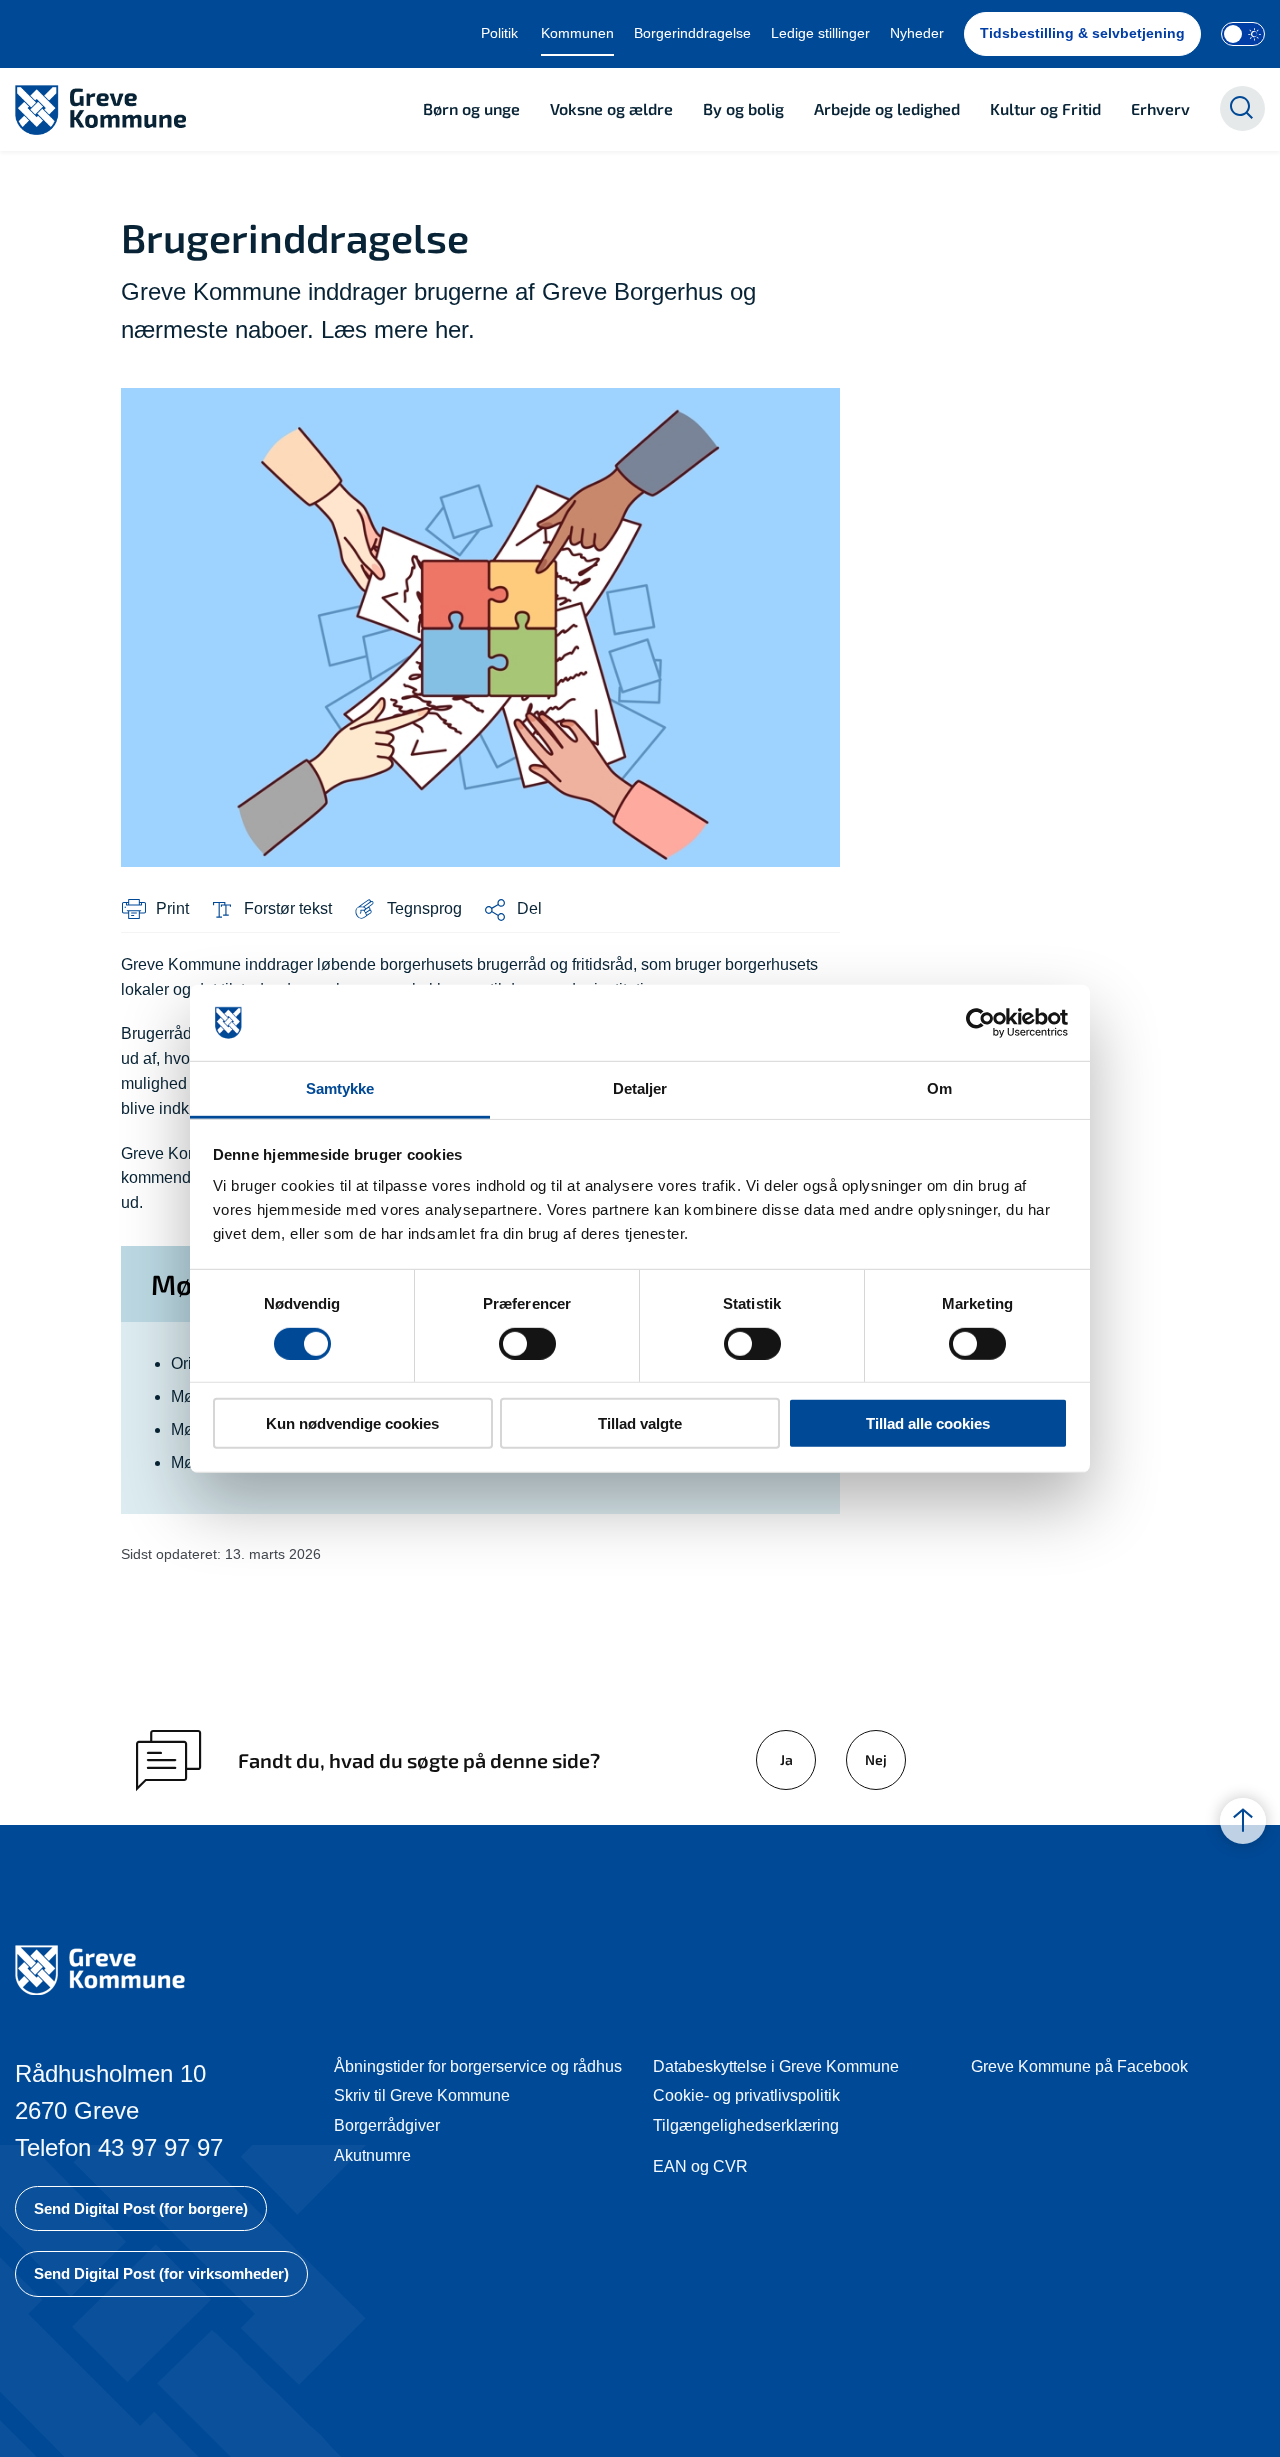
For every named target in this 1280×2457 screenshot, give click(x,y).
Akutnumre (372, 2155)
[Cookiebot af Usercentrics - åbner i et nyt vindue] (980, 1023)
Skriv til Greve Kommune (422, 2095)
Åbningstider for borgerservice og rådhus (478, 2066)
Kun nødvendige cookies (352, 1423)
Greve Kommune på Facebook (1079, 2066)
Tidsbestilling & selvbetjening (1082, 33)
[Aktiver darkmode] (1243, 34)
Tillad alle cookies (928, 1423)
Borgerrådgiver (387, 2125)
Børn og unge (471, 108)
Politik (499, 33)
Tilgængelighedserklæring (746, 2125)
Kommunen (577, 33)
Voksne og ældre (611, 108)
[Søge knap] (1242, 108)
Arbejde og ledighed (887, 108)
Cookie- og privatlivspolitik (746, 2095)
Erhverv (1160, 108)
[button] (407, 909)
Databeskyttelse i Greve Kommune (776, 2066)
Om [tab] (939, 1088)
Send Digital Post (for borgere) (141, 2208)
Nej (876, 1759)
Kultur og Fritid (1045, 108)
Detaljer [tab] (640, 1088)
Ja (786, 1759)
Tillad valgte (640, 1423)
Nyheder (917, 33)
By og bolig (743, 108)
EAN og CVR (700, 2166)
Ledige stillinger (820, 33)
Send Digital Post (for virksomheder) (161, 2273)
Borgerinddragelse (692, 33)
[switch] (527, 1343)
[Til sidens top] (1243, 1822)
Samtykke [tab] (340, 1088)
